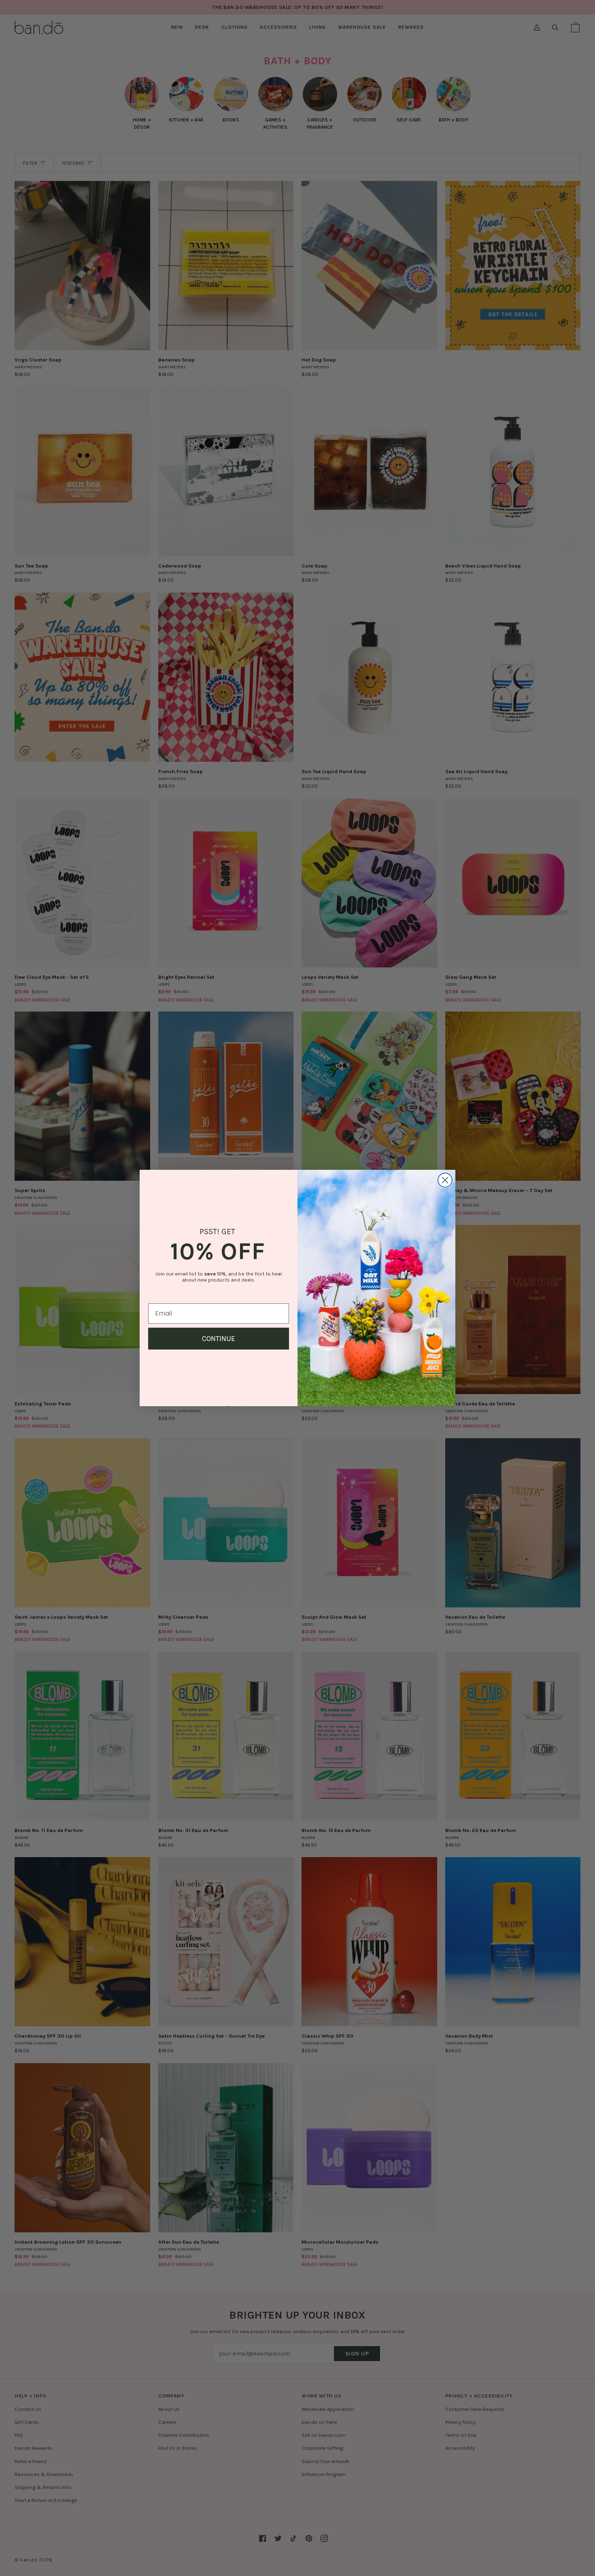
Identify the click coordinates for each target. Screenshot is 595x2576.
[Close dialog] (445, 1180)
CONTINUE (219, 1339)
